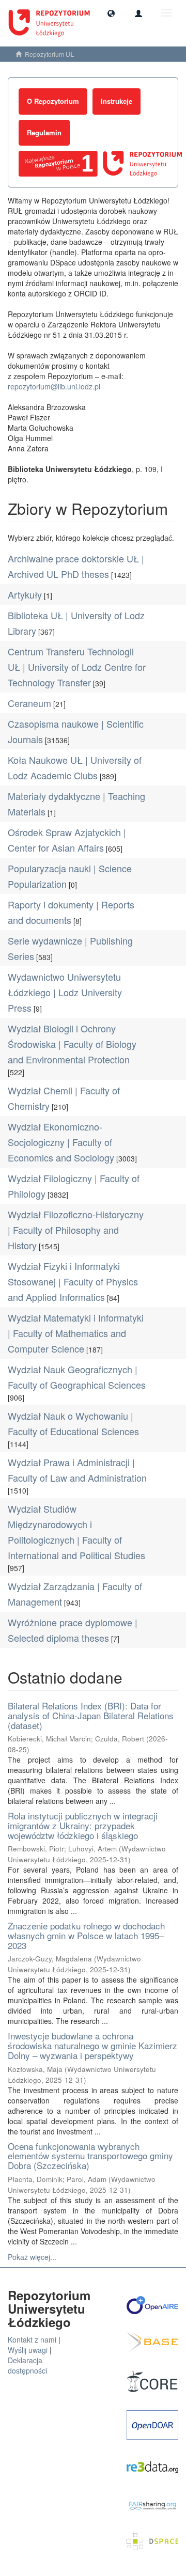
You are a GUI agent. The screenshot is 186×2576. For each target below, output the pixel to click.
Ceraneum (29, 703)
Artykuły (25, 594)
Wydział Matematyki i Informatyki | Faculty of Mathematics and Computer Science (76, 1333)
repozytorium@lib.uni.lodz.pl (54, 386)
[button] (111, 13)
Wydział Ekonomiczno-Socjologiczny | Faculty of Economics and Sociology (61, 1142)
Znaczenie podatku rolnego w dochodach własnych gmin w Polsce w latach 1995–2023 (86, 1935)
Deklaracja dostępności (27, 2365)
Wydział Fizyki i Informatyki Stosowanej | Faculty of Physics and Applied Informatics (73, 1281)
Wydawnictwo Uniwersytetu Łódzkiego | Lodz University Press (65, 992)
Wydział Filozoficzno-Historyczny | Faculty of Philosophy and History (76, 1230)
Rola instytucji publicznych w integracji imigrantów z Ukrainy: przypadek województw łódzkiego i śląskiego (83, 1825)
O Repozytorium (53, 101)
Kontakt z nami (32, 2339)
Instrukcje (117, 101)
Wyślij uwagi (28, 2350)
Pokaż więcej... (32, 2257)
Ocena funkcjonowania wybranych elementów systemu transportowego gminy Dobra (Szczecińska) (90, 2156)
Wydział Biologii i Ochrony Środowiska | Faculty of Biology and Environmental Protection (72, 1044)
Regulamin (44, 132)
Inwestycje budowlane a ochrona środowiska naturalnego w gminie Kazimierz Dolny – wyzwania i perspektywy (92, 2045)
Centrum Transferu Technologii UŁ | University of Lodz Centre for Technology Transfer (77, 667)
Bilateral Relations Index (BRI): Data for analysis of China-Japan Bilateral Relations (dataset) (91, 1715)
